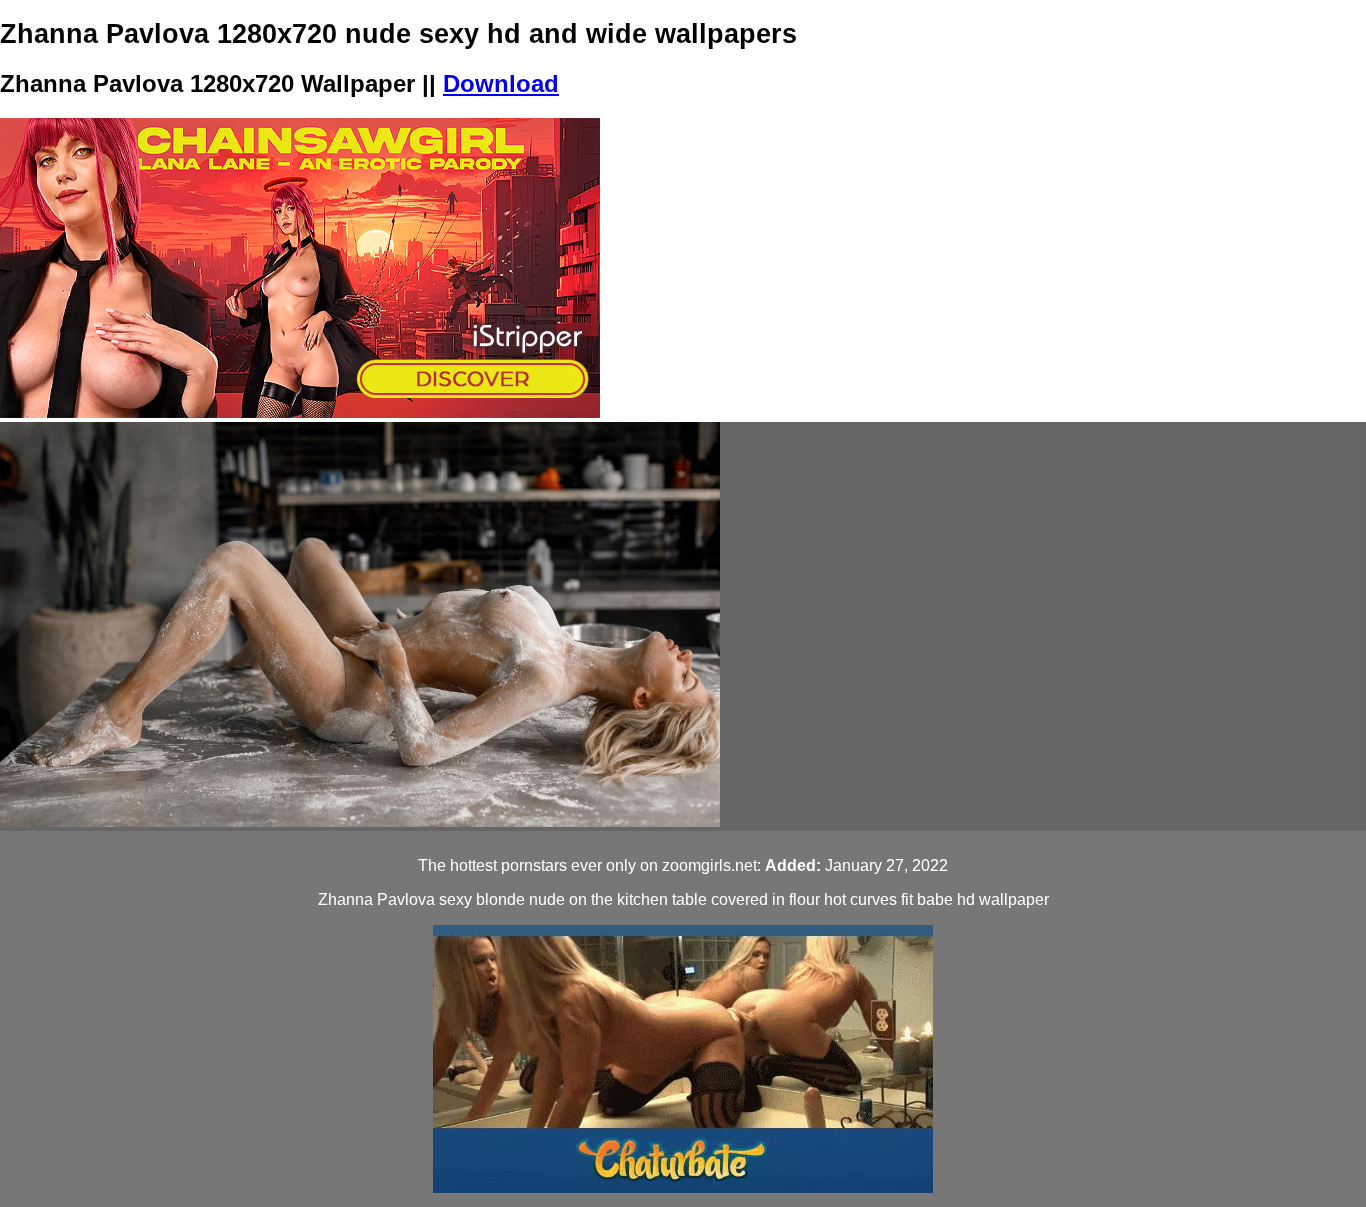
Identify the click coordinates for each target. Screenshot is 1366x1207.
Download (501, 83)
